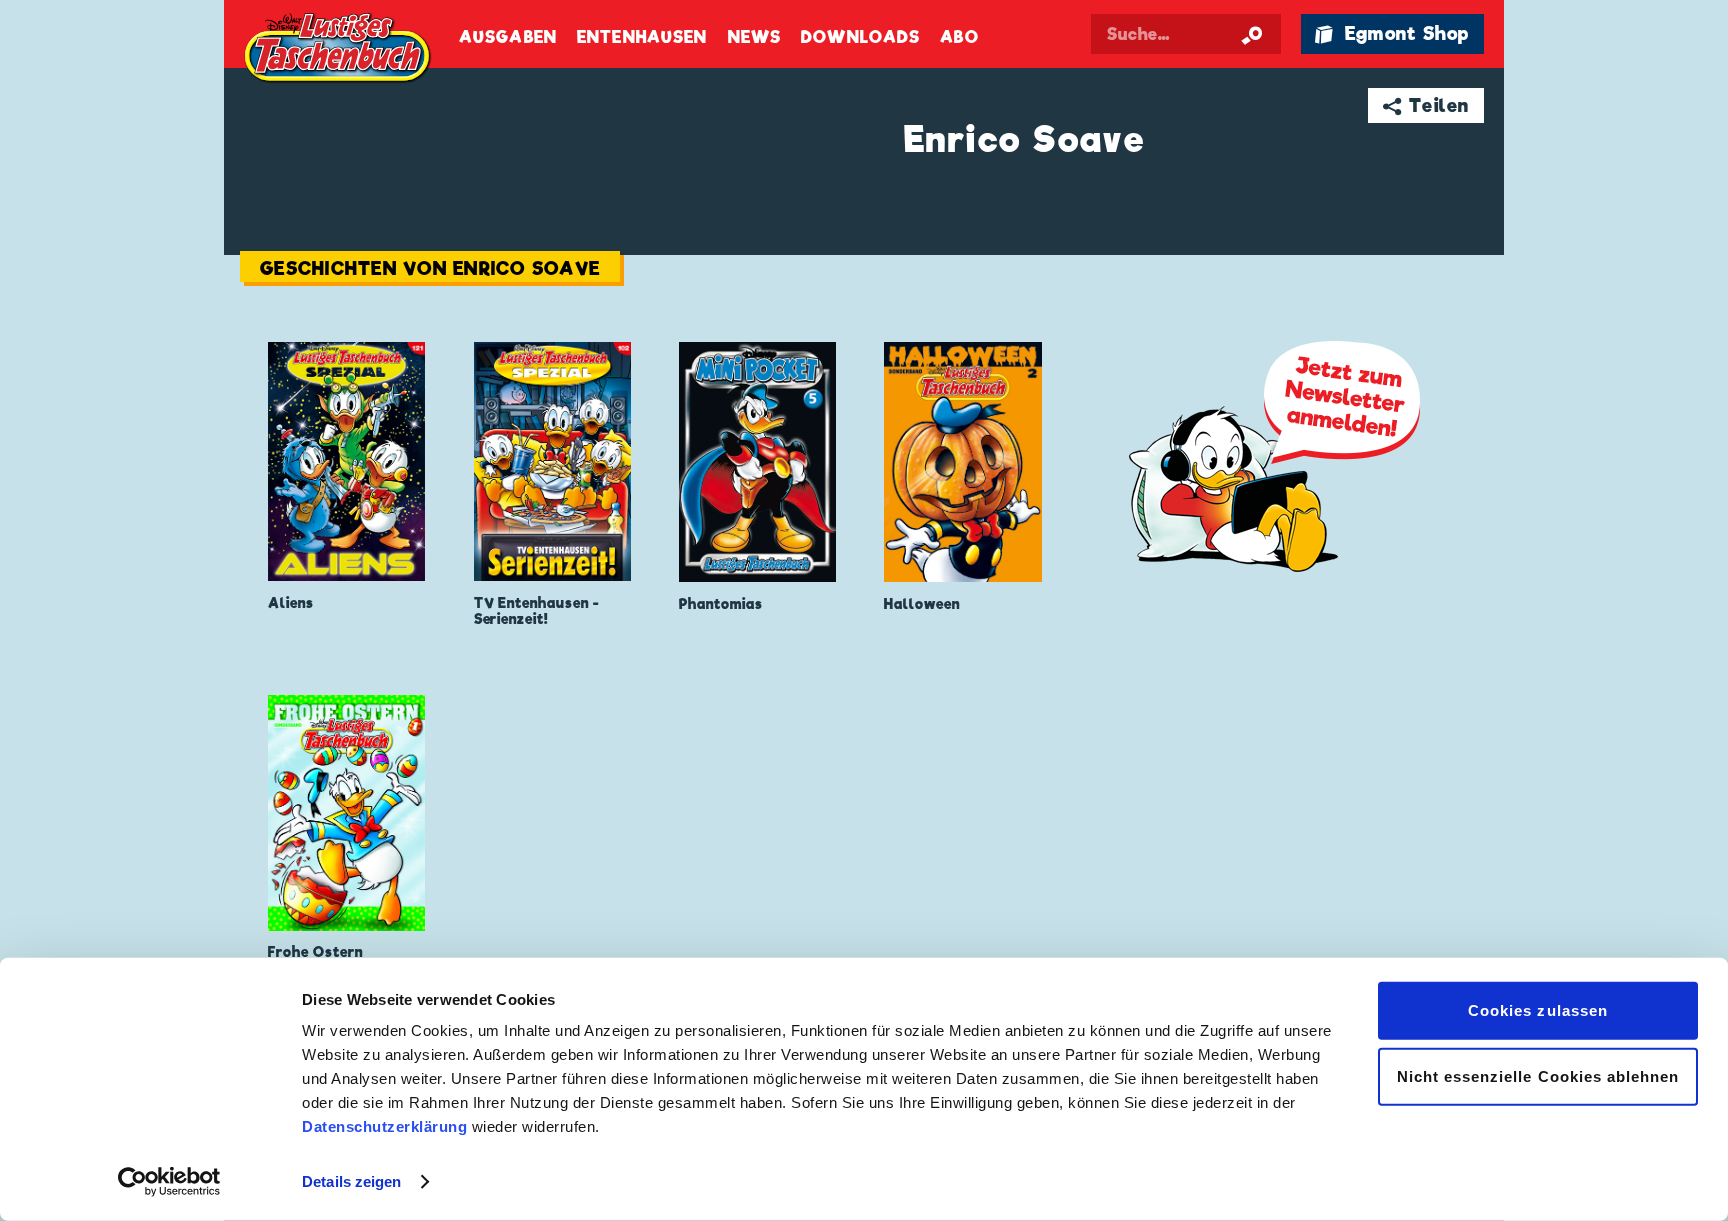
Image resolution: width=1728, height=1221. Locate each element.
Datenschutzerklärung (384, 1126)
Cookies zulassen (1538, 1010)
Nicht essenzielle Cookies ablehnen (1538, 1075)
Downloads (860, 37)
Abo (959, 37)
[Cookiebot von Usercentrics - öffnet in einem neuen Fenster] (169, 1182)
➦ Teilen (1426, 105)
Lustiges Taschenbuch (339, 50)
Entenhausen (642, 37)
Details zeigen (351, 1181)
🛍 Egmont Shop (1392, 33)
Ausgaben (508, 37)
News (754, 37)
